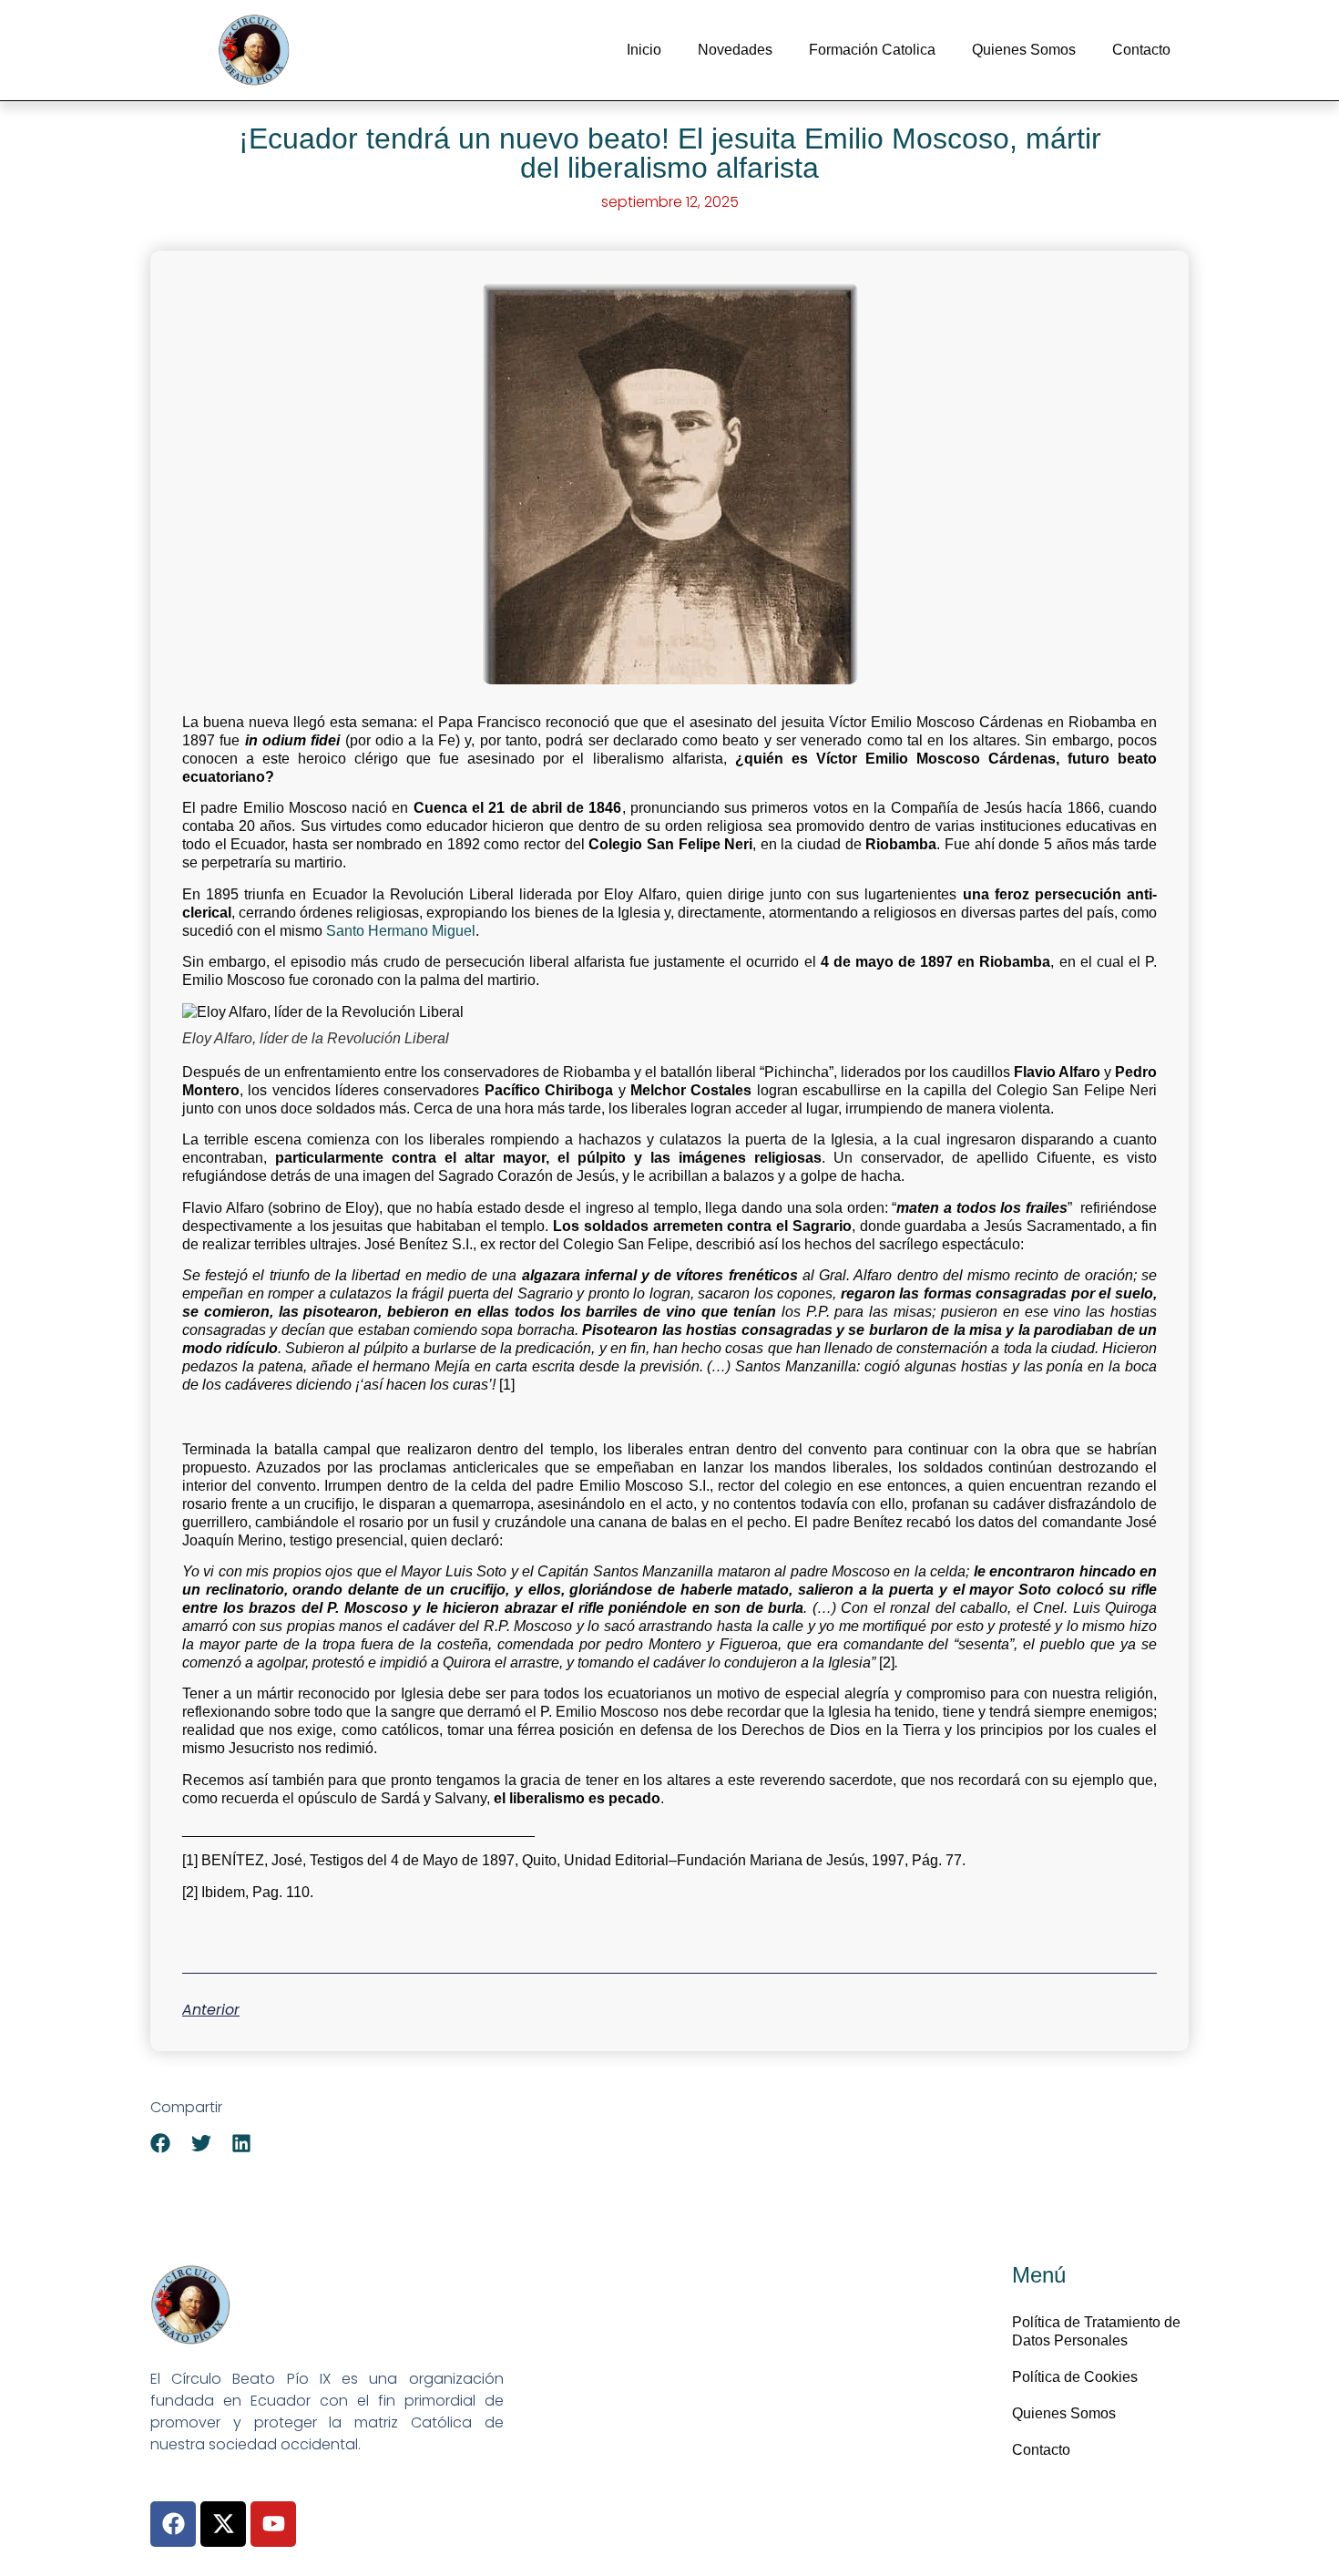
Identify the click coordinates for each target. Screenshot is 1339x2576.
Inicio (644, 50)
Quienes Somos (1024, 50)
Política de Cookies (1075, 2377)
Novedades (735, 50)
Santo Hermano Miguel (401, 931)
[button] (161, 2143)
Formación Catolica (872, 50)
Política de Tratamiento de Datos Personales (1096, 2331)
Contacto (1141, 50)
